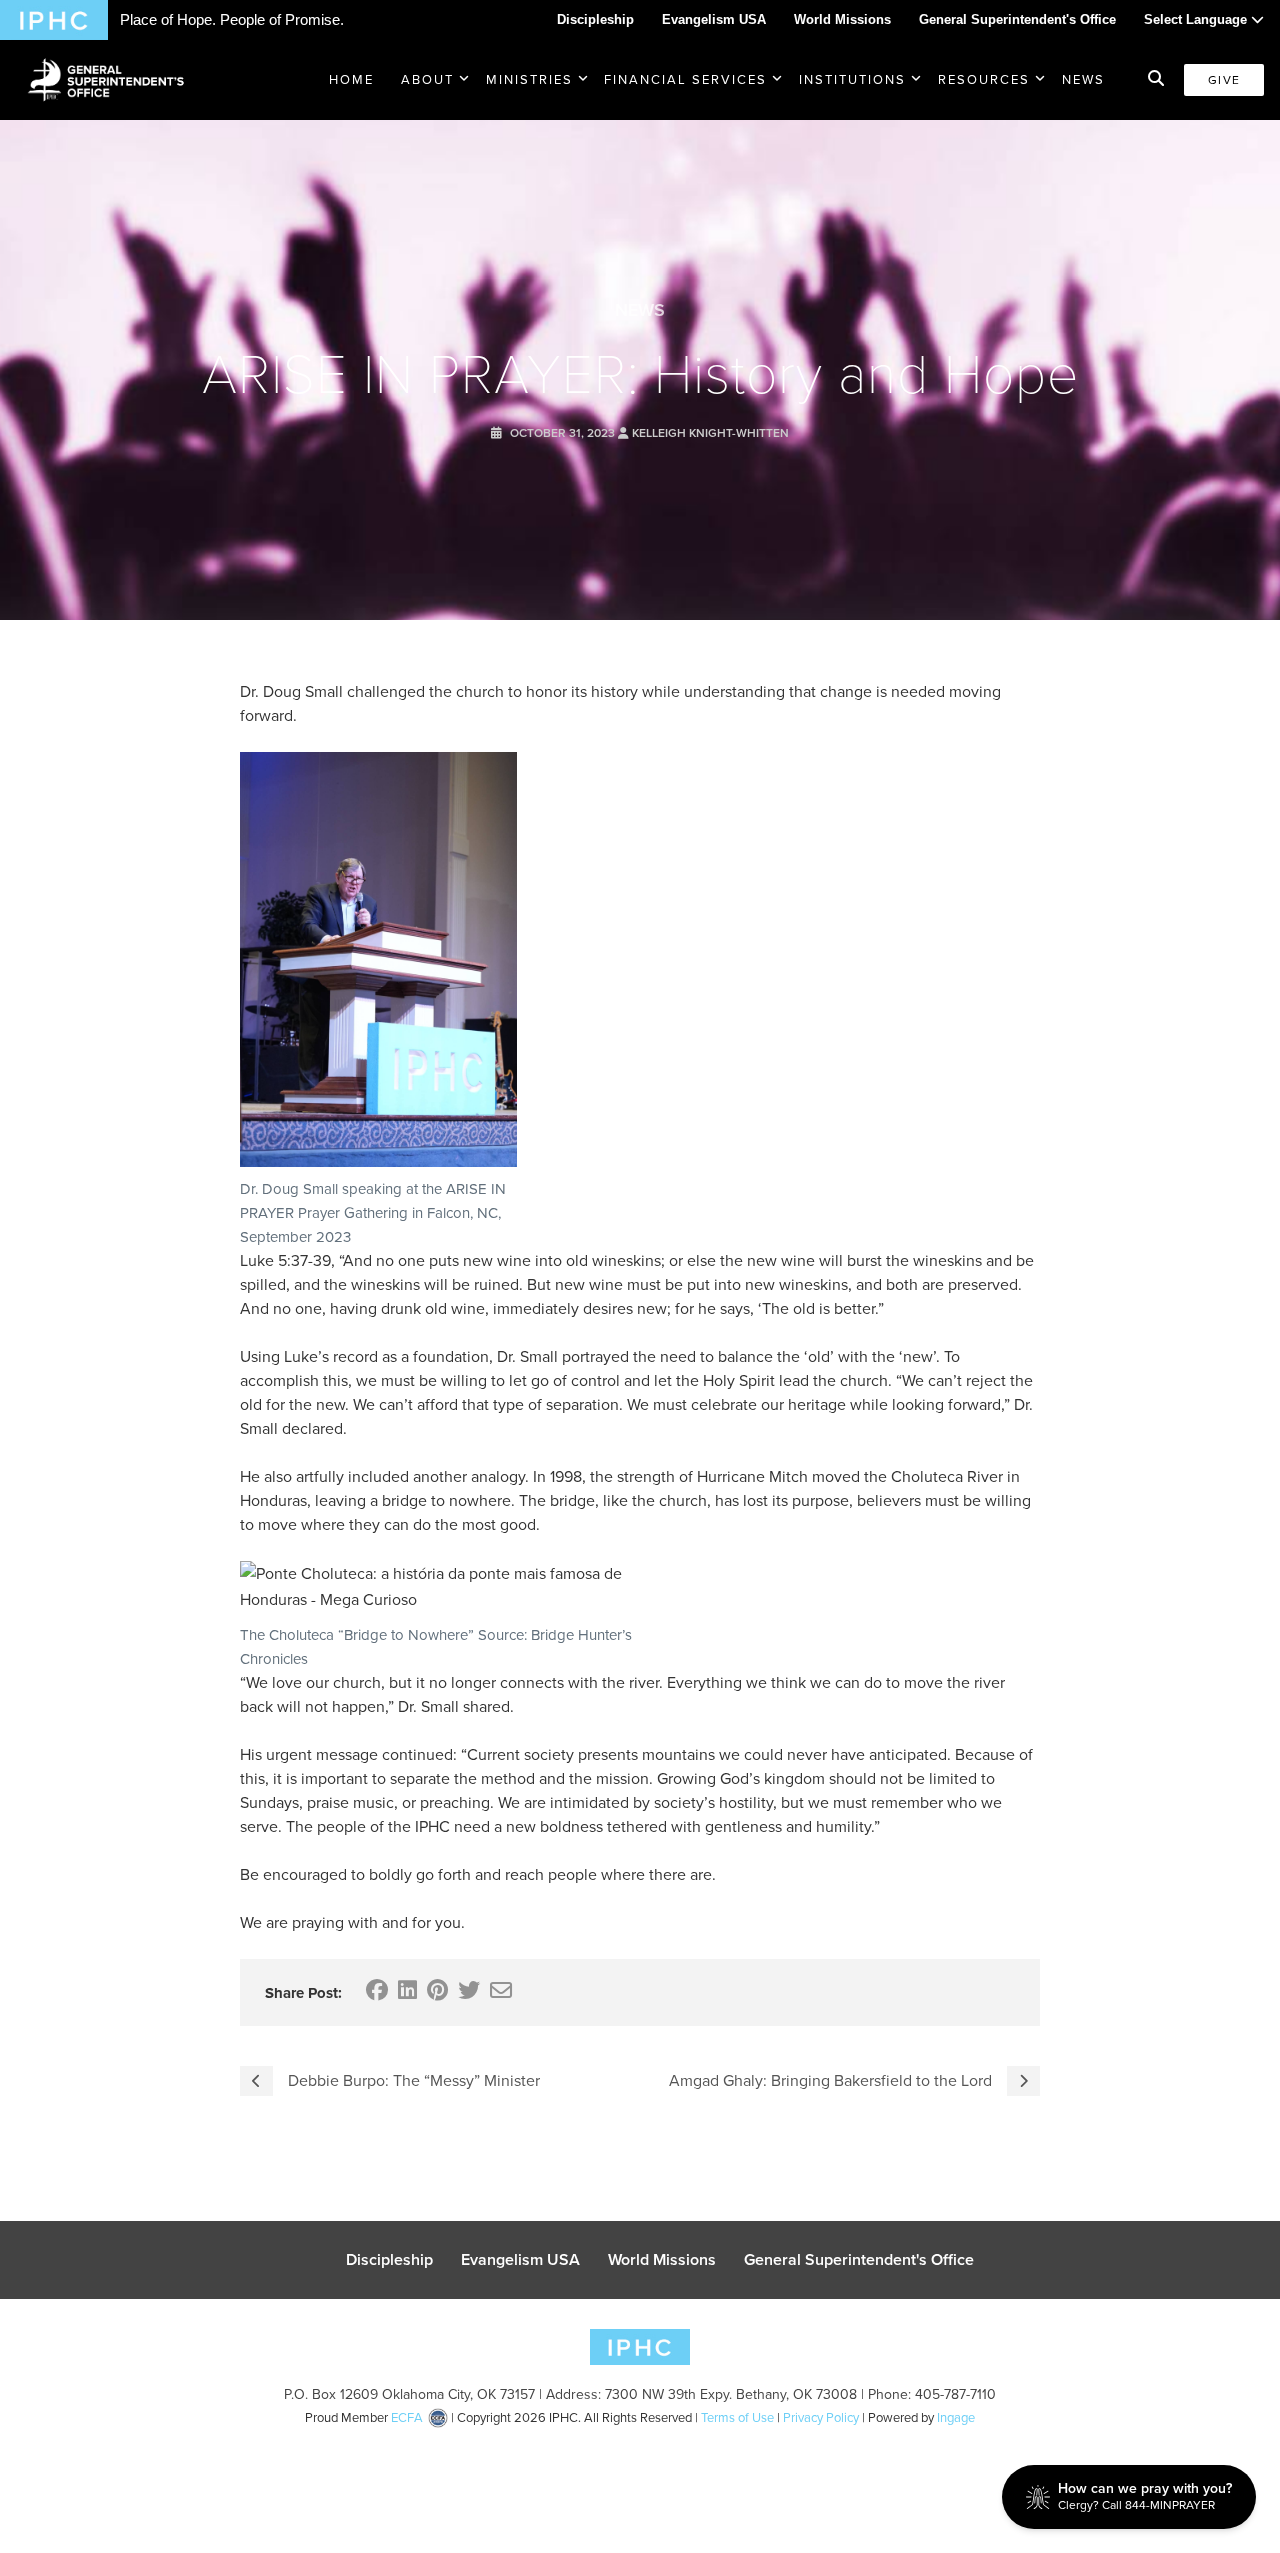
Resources (984, 79)
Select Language (1197, 19)
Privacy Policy (821, 2417)
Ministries (529, 79)
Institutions (852, 79)
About (427, 79)
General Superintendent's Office (1017, 19)
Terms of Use (737, 2417)
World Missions (842, 19)
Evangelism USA (714, 19)
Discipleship (595, 19)
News (1083, 79)
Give (1224, 80)
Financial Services (685, 79)
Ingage (956, 2417)
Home (351, 79)
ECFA (407, 2417)
